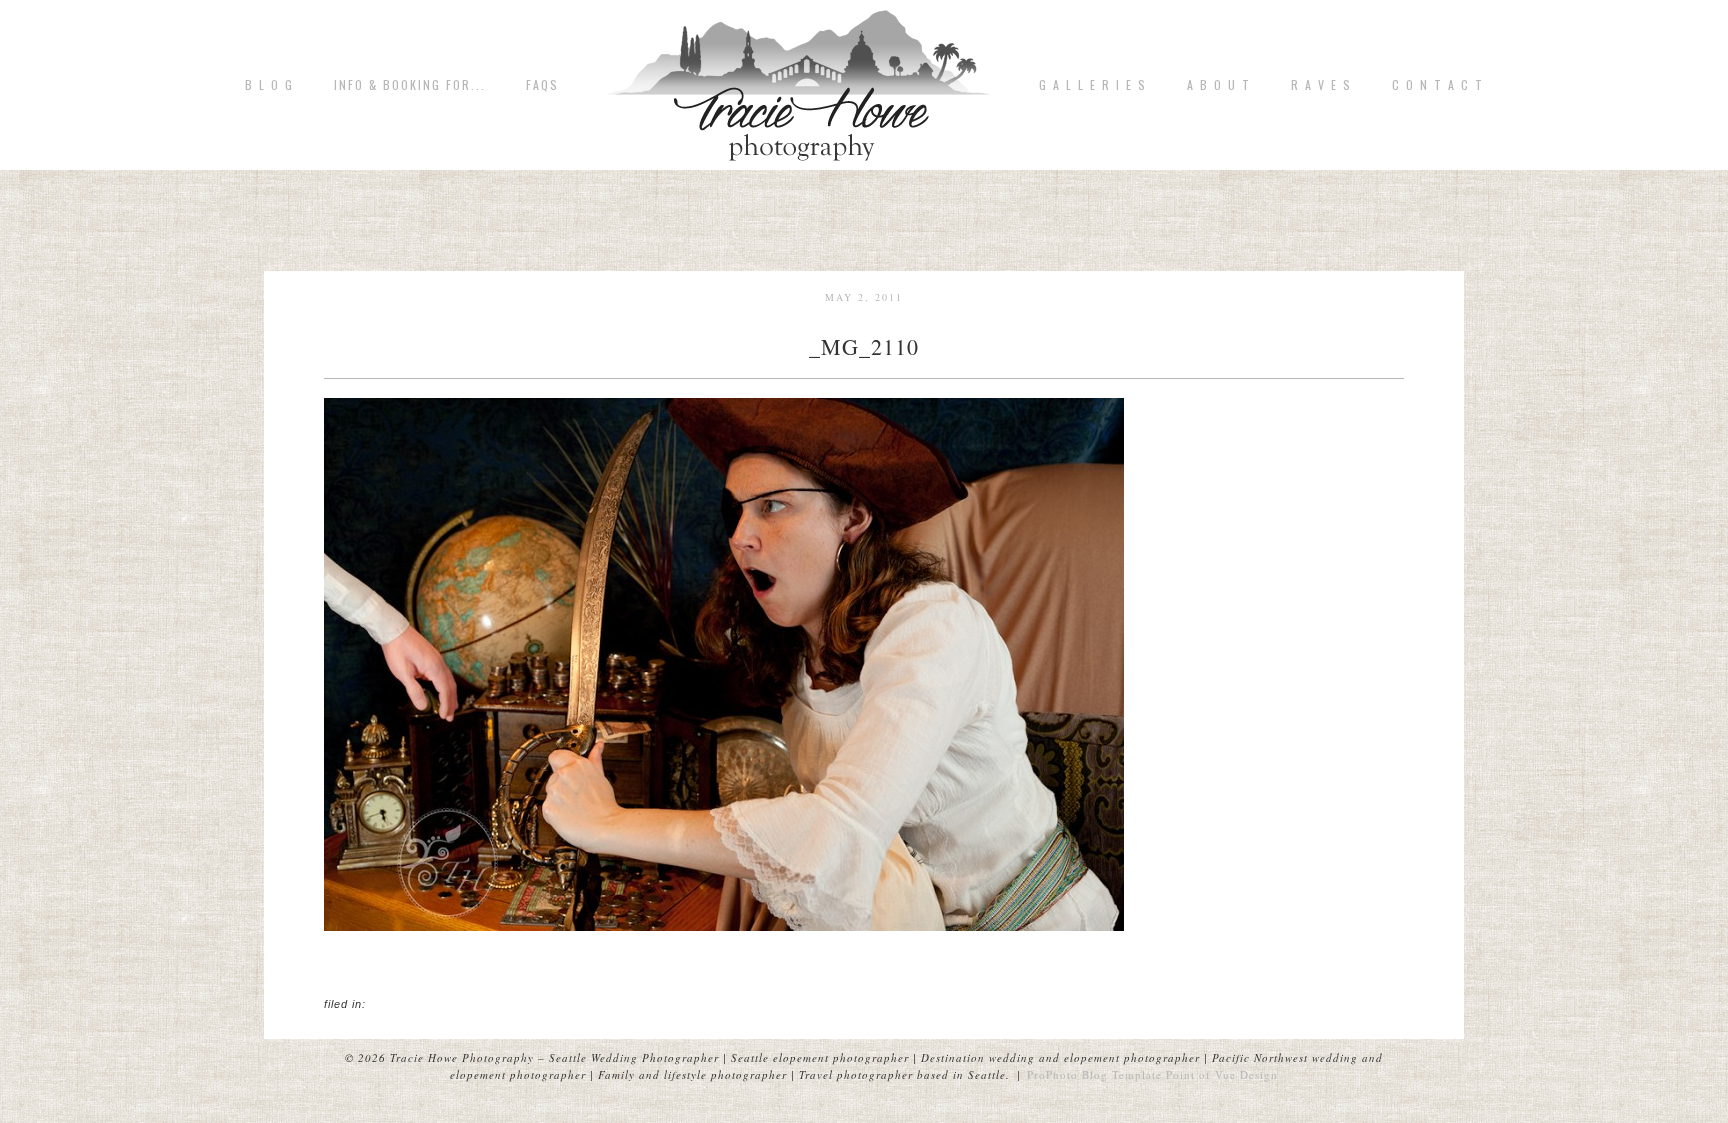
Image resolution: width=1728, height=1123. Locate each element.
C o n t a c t (1438, 85)
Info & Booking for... (410, 85)
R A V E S (1321, 85)
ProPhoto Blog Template (1094, 1074)
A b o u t (1219, 85)
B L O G (269, 85)
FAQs (542, 85)
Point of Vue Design (1222, 1074)
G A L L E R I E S (1093, 85)
